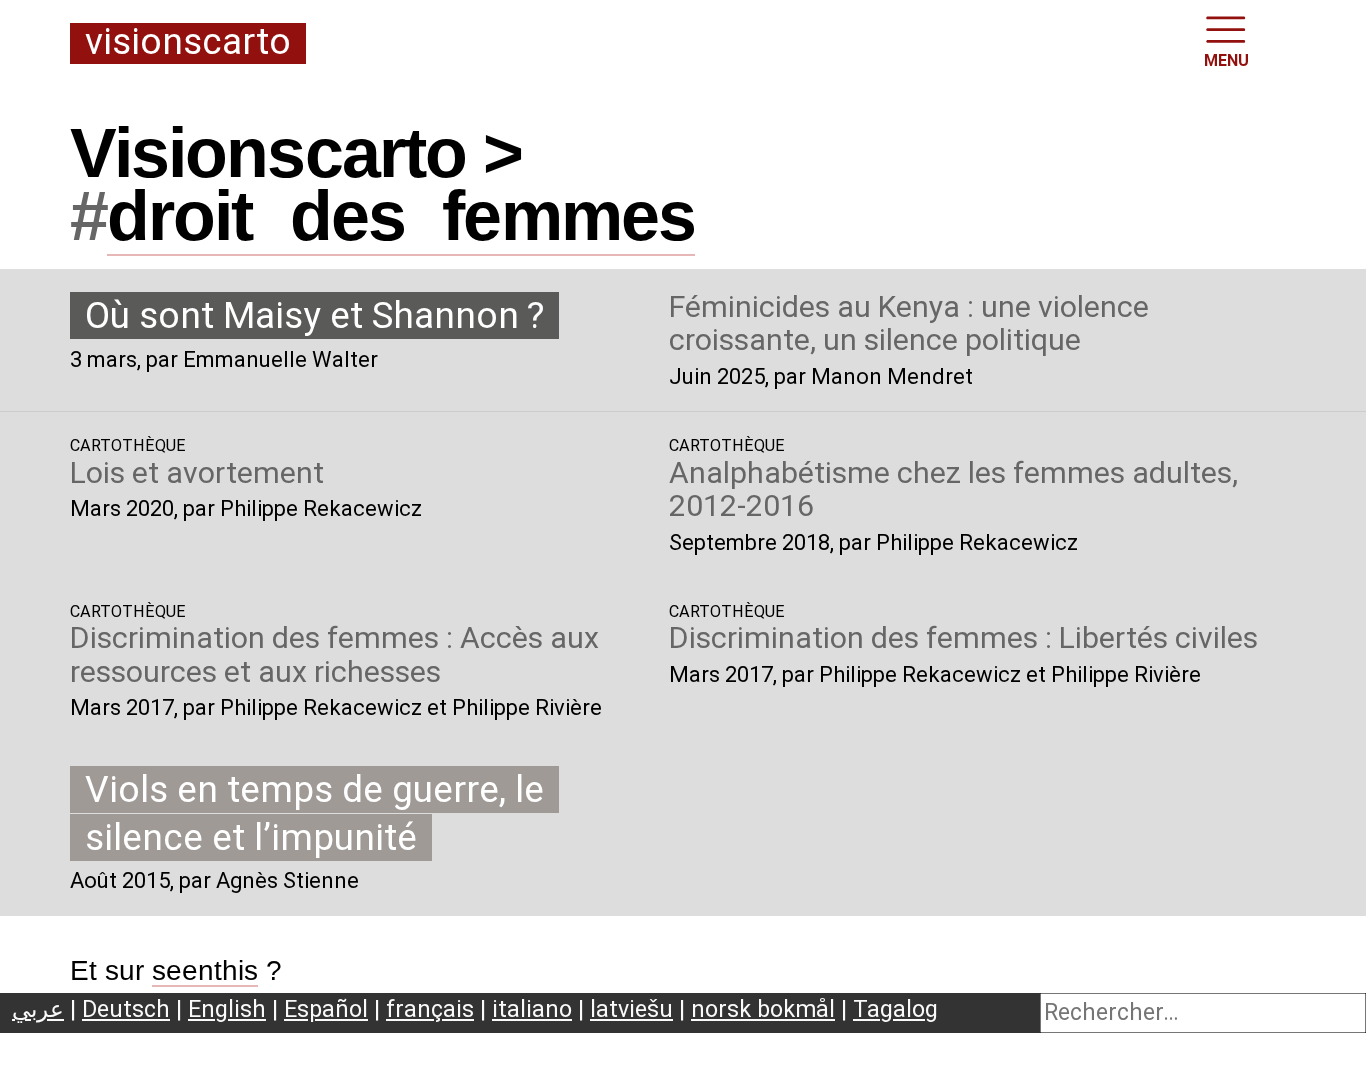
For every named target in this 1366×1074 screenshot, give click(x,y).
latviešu (631, 1009)
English (227, 1009)
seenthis (205, 970)
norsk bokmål (763, 1009)
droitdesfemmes (401, 216)
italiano (532, 1009)
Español (326, 1009)
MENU (1226, 60)
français (430, 1009)
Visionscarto (188, 43)
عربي (38, 1009)
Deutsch (126, 1009)
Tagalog (895, 1009)
